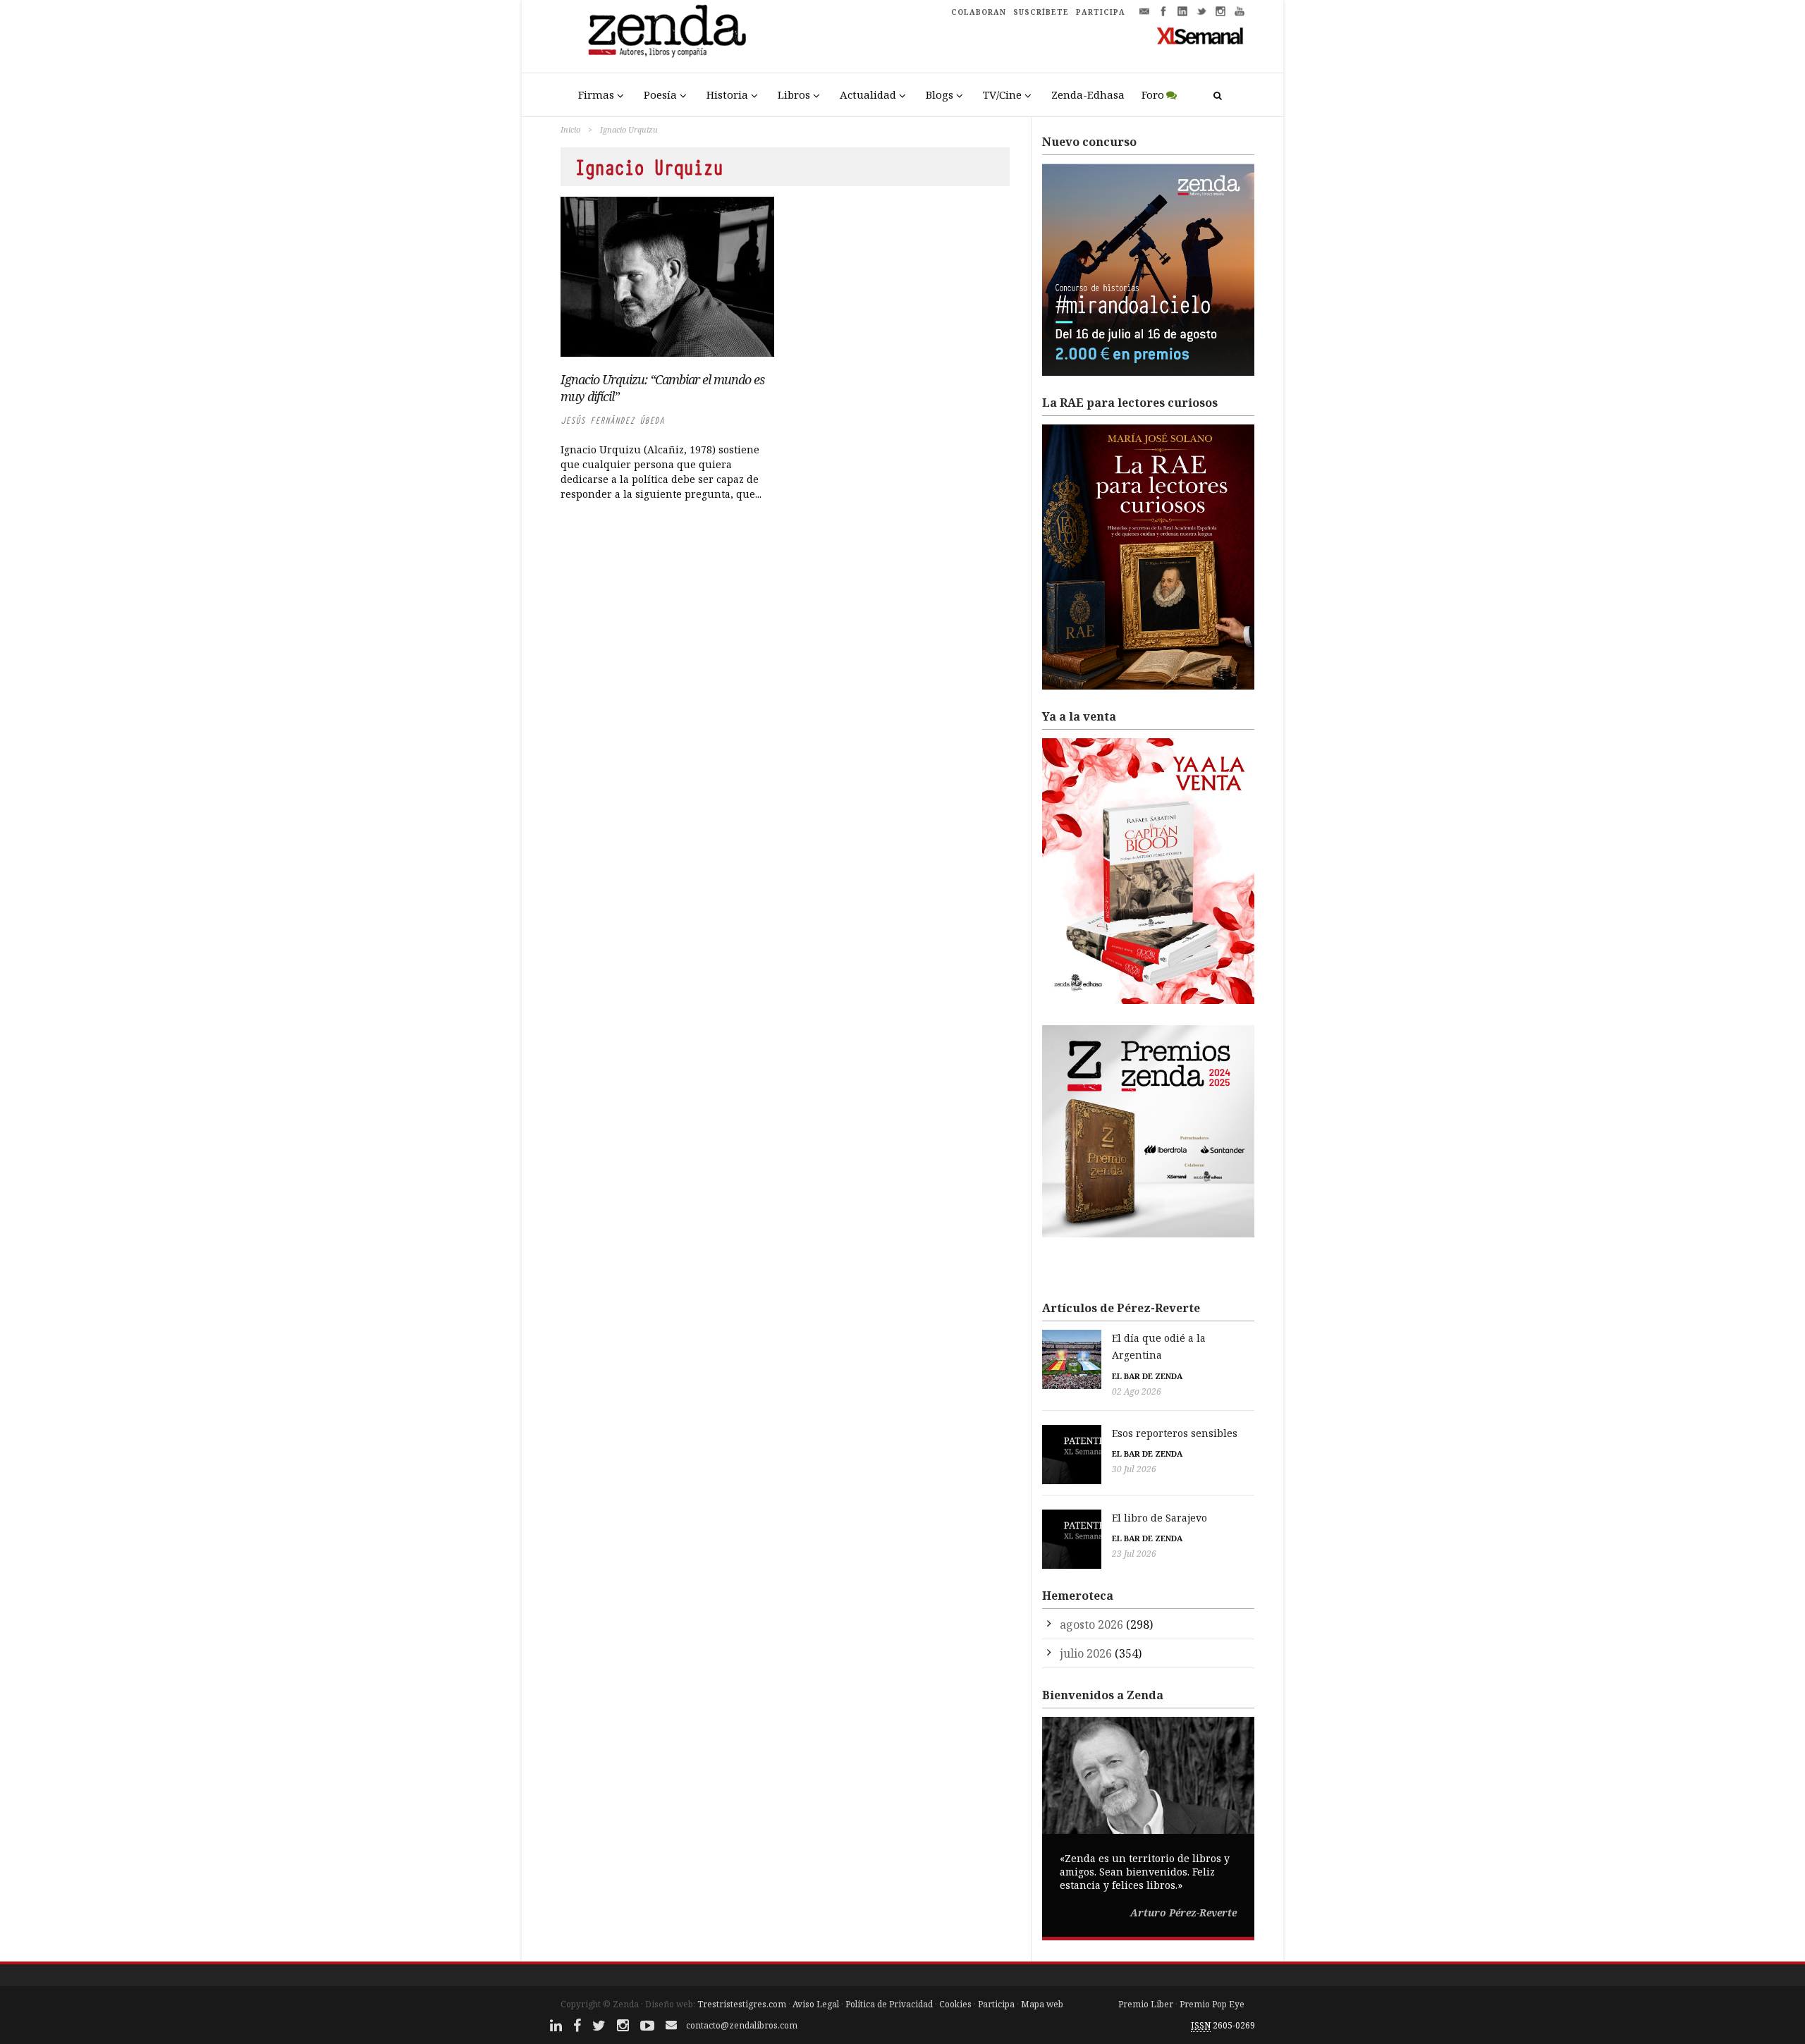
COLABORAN (979, 12)
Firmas (596, 94)
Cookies (955, 2004)
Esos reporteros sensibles (1175, 1433)
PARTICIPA (1101, 12)
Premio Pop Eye (1212, 2004)
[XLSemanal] (1200, 35)
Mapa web (1042, 2004)
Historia (727, 94)
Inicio (570, 129)
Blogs (940, 94)
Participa (996, 2004)
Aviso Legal (816, 2004)
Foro (1153, 94)
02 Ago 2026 (1137, 1391)
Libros (794, 94)
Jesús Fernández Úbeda (612, 421)
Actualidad (868, 94)
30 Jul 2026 (1134, 1469)
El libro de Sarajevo (1160, 1518)
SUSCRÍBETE (1041, 12)
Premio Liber (1146, 2004)
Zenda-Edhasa (1088, 94)
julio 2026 (1086, 1653)
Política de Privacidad (889, 2004)
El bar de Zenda (1147, 1376)
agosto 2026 (1091, 1624)
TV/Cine (1002, 94)
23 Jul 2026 (1134, 1554)
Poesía (660, 94)
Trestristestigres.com (742, 2004)
